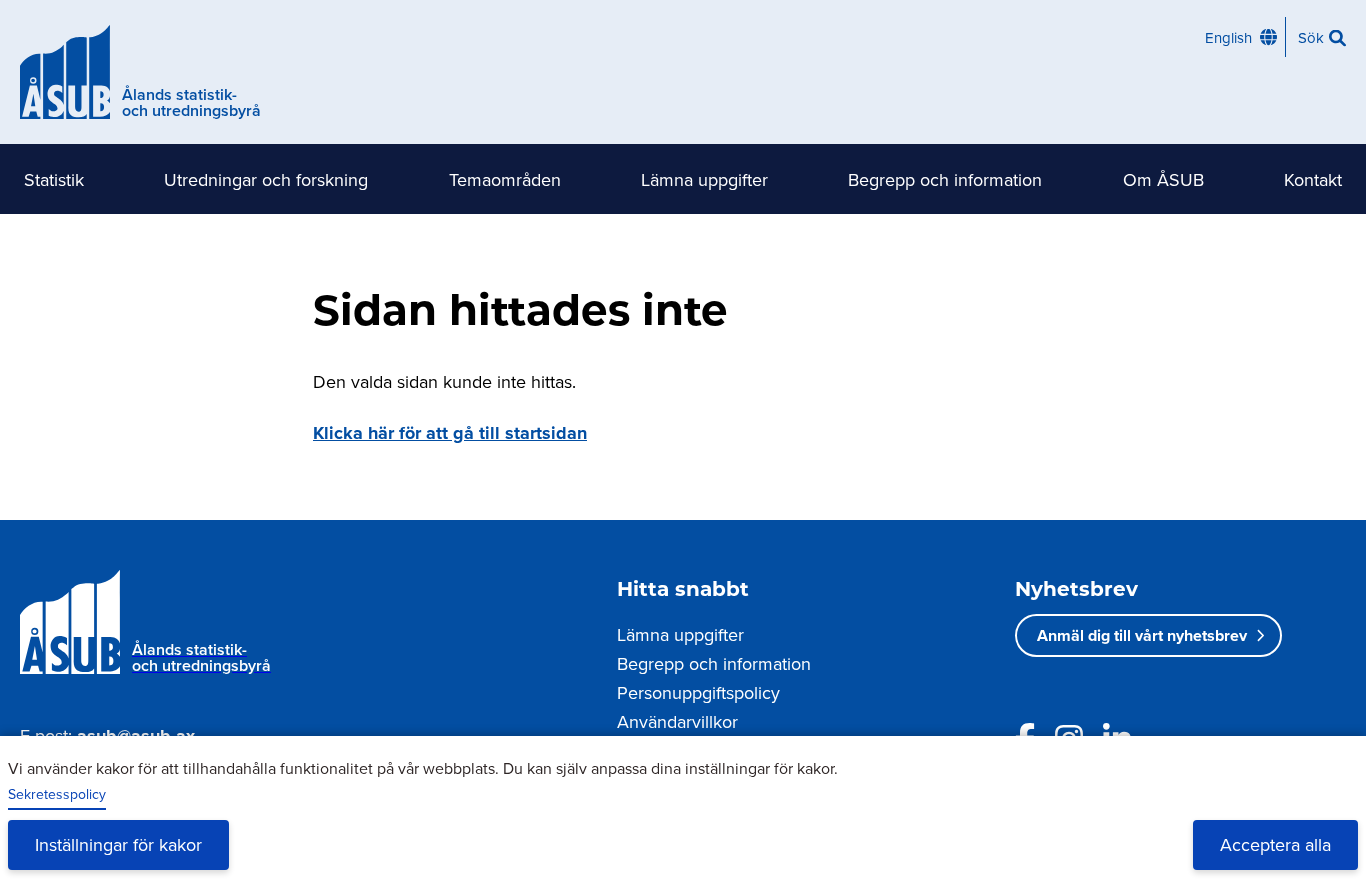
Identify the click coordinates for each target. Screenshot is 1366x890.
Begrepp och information (945, 179)
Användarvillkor (677, 721)
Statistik (54, 179)
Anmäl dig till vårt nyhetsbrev (1142, 635)
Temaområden (505, 179)
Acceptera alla (1275, 844)
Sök (1311, 37)
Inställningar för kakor (118, 844)
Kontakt (1313, 179)
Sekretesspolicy (57, 794)
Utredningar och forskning (266, 179)
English (1228, 37)
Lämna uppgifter (704, 179)
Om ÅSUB (1163, 179)
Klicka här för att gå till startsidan (450, 433)
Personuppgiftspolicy (698, 692)
